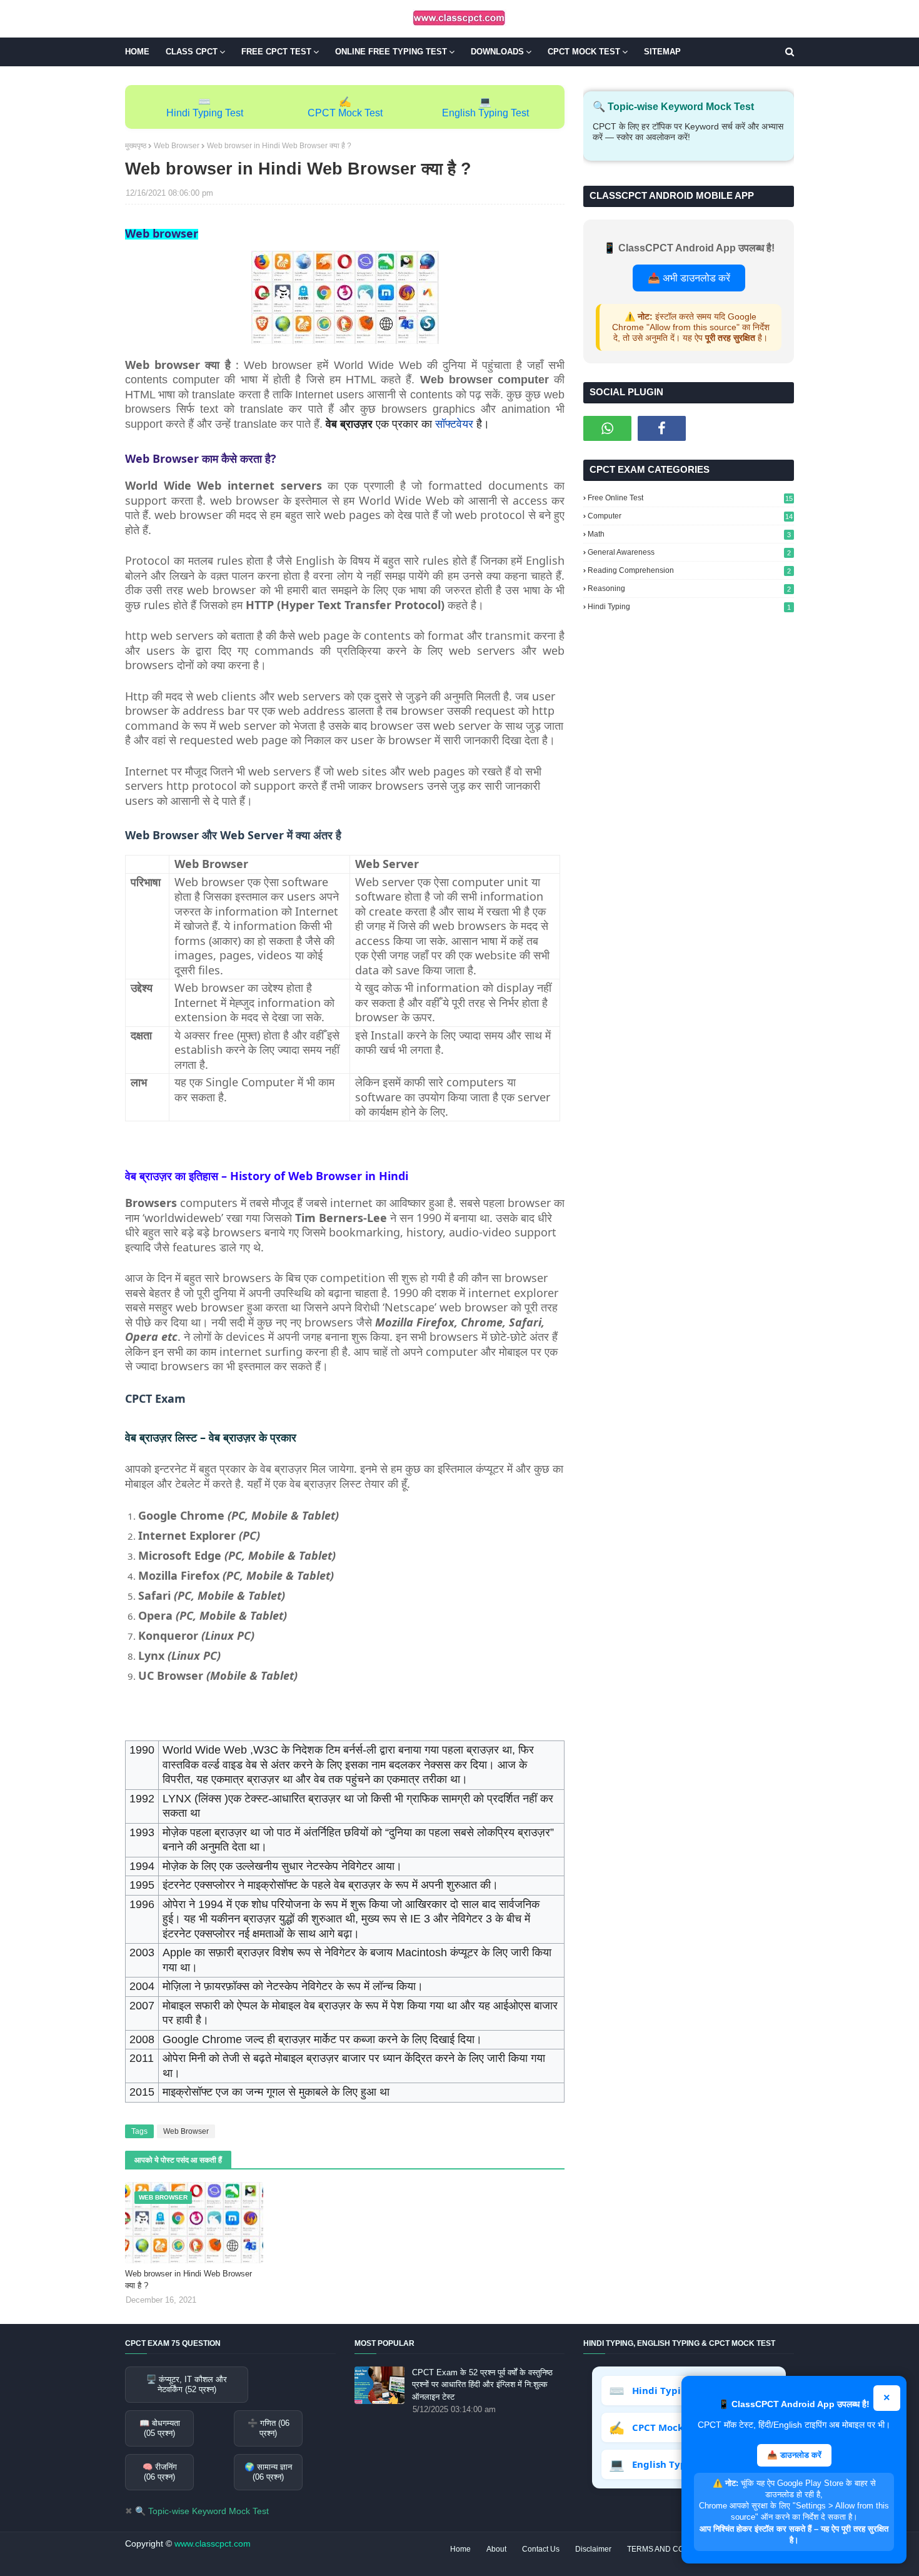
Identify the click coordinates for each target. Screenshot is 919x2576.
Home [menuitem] (137, 52)
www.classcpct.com (213, 2543)
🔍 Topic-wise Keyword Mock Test (202, 2511)
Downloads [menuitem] (497, 52)
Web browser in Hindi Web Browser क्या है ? (188, 2280)
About (496, 2549)
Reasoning (689, 588)
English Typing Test (485, 113)
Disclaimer (593, 2549)
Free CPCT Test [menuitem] (276, 52)
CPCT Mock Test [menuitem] (584, 52)
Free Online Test (690, 498)
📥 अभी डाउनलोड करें (689, 278)
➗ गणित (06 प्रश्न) (269, 2428)
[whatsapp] (607, 428)
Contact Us (541, 2549)
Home (460, 2549)
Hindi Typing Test (205, 113)
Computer (690, 516)
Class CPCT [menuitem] (192, 52)
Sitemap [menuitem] (662, 52)
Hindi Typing (689, 607)
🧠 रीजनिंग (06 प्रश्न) (160, 2472)
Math (689, 534)
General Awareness (689, 552)
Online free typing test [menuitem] (391, 52)
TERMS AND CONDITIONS (673, 2549)
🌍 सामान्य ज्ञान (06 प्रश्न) (268, 2472)
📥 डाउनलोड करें (794, 2455)
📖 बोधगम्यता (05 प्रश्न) (160, 2428)
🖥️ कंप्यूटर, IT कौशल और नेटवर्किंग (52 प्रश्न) (187, 2384)
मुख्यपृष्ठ (136, 146)
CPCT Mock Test (345, 113)
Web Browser (177, 146)
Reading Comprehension (689, 570)
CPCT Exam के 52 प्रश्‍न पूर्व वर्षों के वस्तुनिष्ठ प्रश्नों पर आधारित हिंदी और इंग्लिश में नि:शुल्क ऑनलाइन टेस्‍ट (482, 2385)
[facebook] (662, 428)
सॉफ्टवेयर (454, 424)
